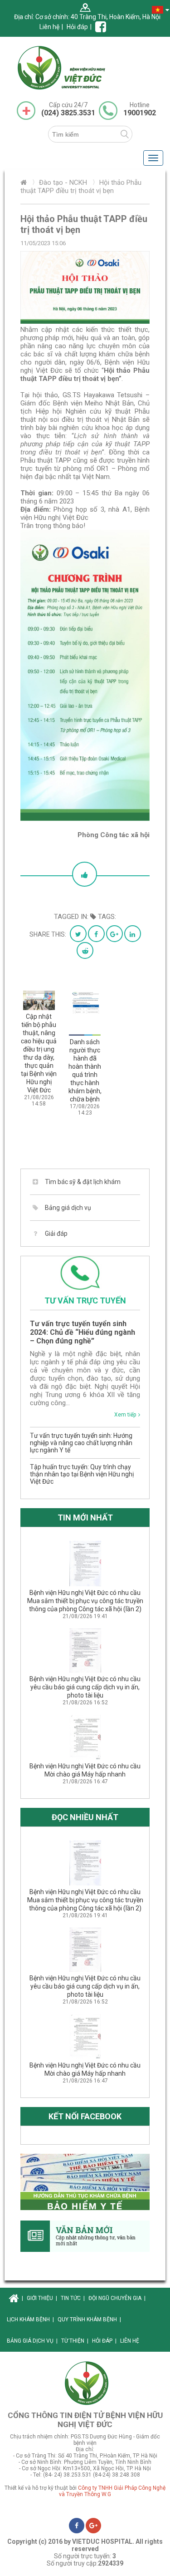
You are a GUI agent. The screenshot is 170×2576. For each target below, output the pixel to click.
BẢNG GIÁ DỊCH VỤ (32, 2341)
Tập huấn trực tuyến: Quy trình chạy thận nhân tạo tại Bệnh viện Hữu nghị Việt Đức (82, 1474)
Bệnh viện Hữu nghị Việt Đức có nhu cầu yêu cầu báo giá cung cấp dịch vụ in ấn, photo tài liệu (85, 1687)
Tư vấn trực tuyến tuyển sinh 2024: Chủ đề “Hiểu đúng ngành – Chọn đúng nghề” (83, 1332)
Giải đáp (56, 1234)
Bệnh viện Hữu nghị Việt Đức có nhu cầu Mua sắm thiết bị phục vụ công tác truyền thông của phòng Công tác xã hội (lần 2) (85, 1601)
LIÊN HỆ (130, 2341)
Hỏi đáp (77, 27)
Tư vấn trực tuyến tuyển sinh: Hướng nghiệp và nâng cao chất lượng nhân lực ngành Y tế (81, 1443)
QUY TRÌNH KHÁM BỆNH (89, 2319)
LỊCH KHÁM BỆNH (30, 2319)
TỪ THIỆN (75, 2341)
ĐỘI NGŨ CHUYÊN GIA (117, 2298)
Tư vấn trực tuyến (85, 1300)
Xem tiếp (125, 1415)
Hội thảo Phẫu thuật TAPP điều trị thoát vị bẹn (81, 187)
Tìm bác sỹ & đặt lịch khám (83, 1182)
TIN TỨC (73, 2298)
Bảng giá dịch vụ (68, 1208)
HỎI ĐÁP (104, 2341)
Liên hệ (49, 27)
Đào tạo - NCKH (63, 183)
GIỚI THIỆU (42, 2298)
